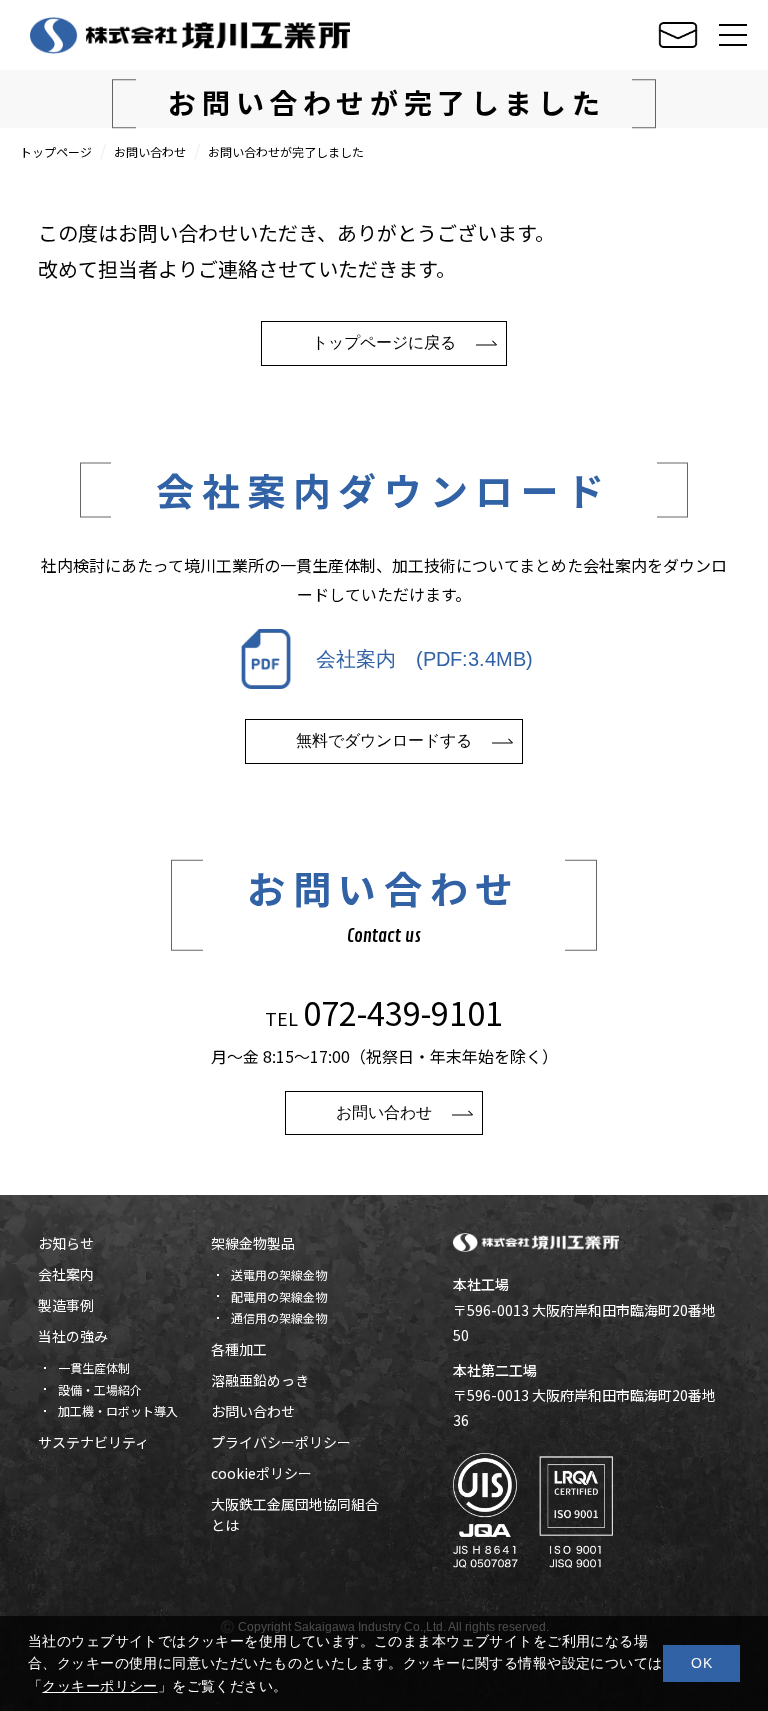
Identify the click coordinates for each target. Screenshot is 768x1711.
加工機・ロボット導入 (118, 1410)
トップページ (56, 151)
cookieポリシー (261, 1473)
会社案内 (66, 1274)
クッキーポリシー (99, 1686)
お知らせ (66, 1243)
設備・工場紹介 (100, 1389)
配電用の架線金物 (279, 1296)
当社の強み (73, 1336)
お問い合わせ (150, 151)
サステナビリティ (93, 1442)
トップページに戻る (384, 342)
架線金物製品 (253, 1243)
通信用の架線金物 (279, 1317)
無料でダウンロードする (384, 740)
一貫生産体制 (94, 1367)
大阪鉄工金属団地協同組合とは (295, 1514)
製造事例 (66, 1305)
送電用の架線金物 (279, 1274)
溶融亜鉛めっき (260, 1380)
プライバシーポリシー (281, 1442)
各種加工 (239, 1349)
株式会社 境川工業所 (190, 35)
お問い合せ (678, 35)
